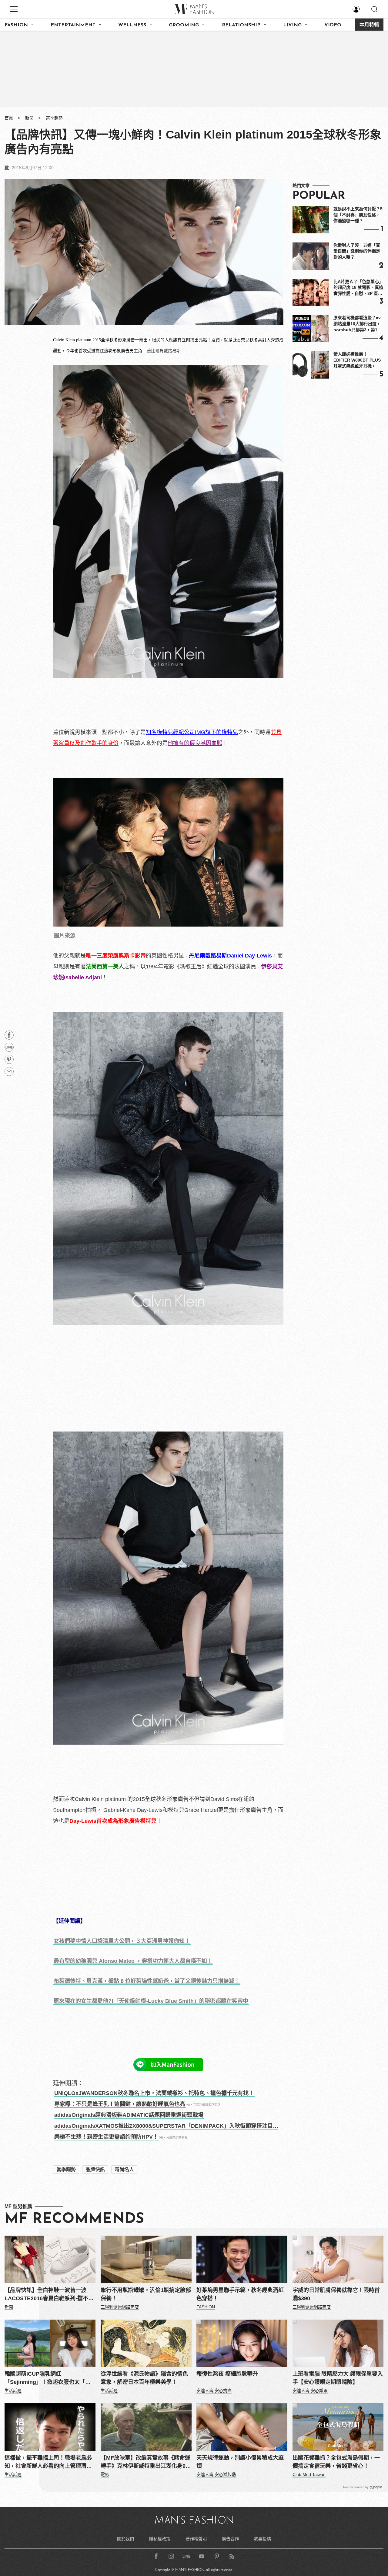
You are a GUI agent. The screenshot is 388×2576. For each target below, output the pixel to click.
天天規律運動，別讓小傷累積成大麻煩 (240, 2462)
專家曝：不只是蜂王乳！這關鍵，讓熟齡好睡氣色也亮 (120, 2104)
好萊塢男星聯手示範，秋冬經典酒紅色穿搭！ (240, 2294)
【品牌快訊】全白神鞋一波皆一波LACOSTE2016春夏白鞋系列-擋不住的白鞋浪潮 (49, 2295)
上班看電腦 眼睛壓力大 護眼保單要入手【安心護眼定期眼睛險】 (338, 2378)
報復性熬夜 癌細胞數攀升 (227, 2374)
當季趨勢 (54, 118)
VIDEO (333, 25)
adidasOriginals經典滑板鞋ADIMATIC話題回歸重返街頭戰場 (129, 2115)
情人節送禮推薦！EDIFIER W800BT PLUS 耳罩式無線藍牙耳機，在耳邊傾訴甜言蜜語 (357, 360)
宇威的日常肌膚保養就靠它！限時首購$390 (336, 2294)
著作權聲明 (196, 2539)
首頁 (9, 118)
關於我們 (125, 2539)
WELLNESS (132, 25)
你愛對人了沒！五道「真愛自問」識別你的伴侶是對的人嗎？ (357, 251)
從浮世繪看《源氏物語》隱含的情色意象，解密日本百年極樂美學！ (144, 2378)
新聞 (29, 118)
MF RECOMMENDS (74, 2219)
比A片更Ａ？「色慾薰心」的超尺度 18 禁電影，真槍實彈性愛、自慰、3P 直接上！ (358, 288)
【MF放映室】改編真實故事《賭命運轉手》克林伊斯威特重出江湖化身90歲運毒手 (145, 2462)
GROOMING (184, 25)
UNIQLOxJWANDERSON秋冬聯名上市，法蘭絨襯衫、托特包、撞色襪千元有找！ (154, 2093)
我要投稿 (263, 2539)
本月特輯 (369, 25)
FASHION (16, 25)
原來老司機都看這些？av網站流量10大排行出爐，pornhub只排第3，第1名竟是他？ (358, 324)
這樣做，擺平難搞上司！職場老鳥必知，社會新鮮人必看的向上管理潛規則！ (48, 2462)
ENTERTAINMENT (73, 25)
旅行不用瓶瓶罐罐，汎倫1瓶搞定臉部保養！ (146, 2294)
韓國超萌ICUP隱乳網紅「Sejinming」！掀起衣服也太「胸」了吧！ (49, 2379)
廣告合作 (230, 2539)
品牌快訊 (95, 2169)
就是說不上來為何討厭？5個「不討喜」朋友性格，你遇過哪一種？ (358, 215)
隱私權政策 (160, 2539)
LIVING (292, 25)
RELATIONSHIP (241, 25)
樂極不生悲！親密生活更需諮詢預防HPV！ (106, 2137)
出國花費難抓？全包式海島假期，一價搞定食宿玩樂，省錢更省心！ (336, 2462)
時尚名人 (124, 2169)
